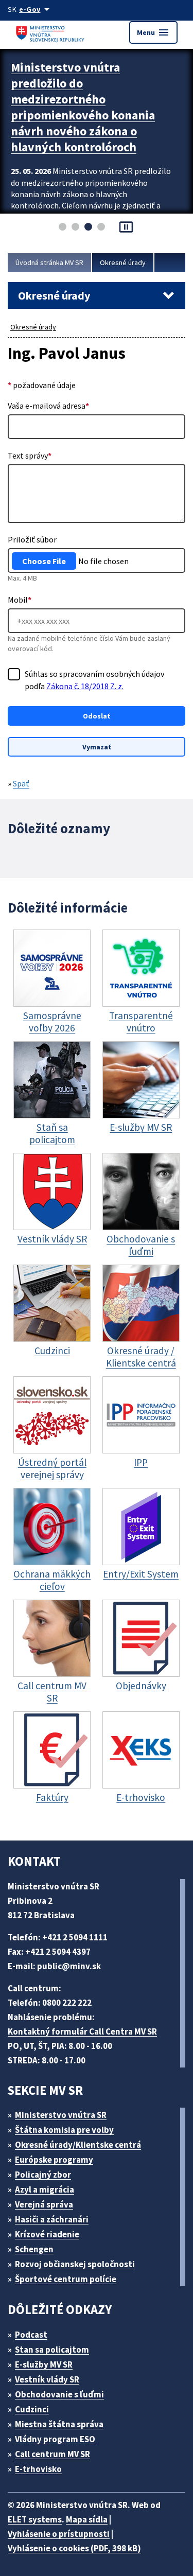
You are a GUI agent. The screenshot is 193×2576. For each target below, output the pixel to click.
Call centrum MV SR (52, 2454)
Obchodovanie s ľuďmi (59, 2394)
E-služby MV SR (44, 2364)
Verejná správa (44, 2204)
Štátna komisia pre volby (64, 2130)
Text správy (30, 455)
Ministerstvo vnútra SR (61, 2115)
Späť (21, 783)
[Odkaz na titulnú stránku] (51, 32)
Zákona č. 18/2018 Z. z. (85, 686)
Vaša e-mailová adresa (48, 406)
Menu (153, 32)
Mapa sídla (87, 2519)
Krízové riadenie (47, 2234)
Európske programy (54, 2160)
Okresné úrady (123, 262)
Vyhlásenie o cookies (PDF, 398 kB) (74, 2548)
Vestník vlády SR (47, 2379)
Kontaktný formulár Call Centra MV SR (82, 2031)
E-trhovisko (38, 2469)
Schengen (34, 2249)
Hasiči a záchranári (52, 2219)
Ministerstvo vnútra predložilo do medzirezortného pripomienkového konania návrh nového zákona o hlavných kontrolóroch (83, 107)
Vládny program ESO (55, 2439)
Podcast (31, 2335)
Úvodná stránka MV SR (49, 262)
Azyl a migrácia (45, 2189)
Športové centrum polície (66, 2279)
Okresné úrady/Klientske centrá (78, 2145)
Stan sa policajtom (52, 2350)
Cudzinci (32, 2409)
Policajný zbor (43, 2175)
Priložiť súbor (32, 539)
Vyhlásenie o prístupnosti (59, 2534)
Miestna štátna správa (59, 2424)
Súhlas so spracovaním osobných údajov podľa (94, 680)
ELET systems (35, 2519)
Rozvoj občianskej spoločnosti (75, 2264)
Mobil (20, 600)
